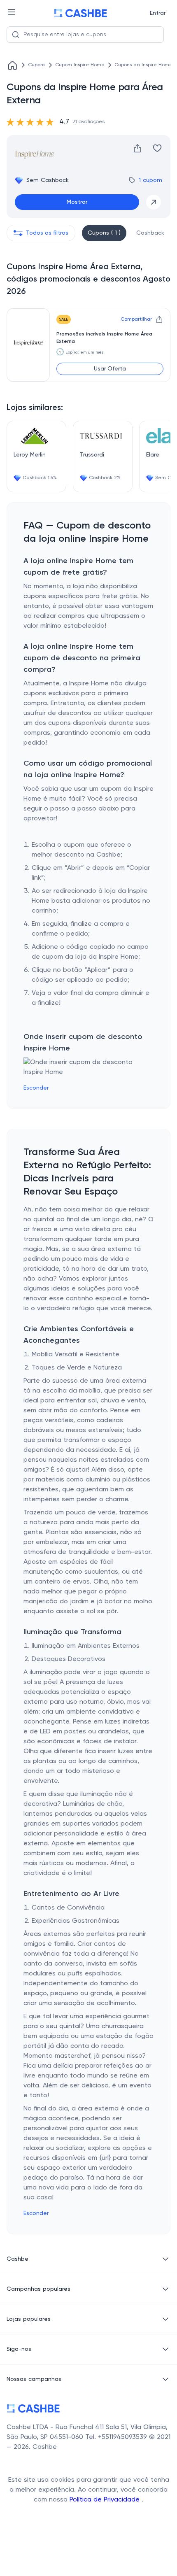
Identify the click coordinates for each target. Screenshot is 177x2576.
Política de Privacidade (106, 2500)
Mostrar (77, 202)
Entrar (158, 13)
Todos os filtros (47, 233)
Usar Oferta (110, 369)
